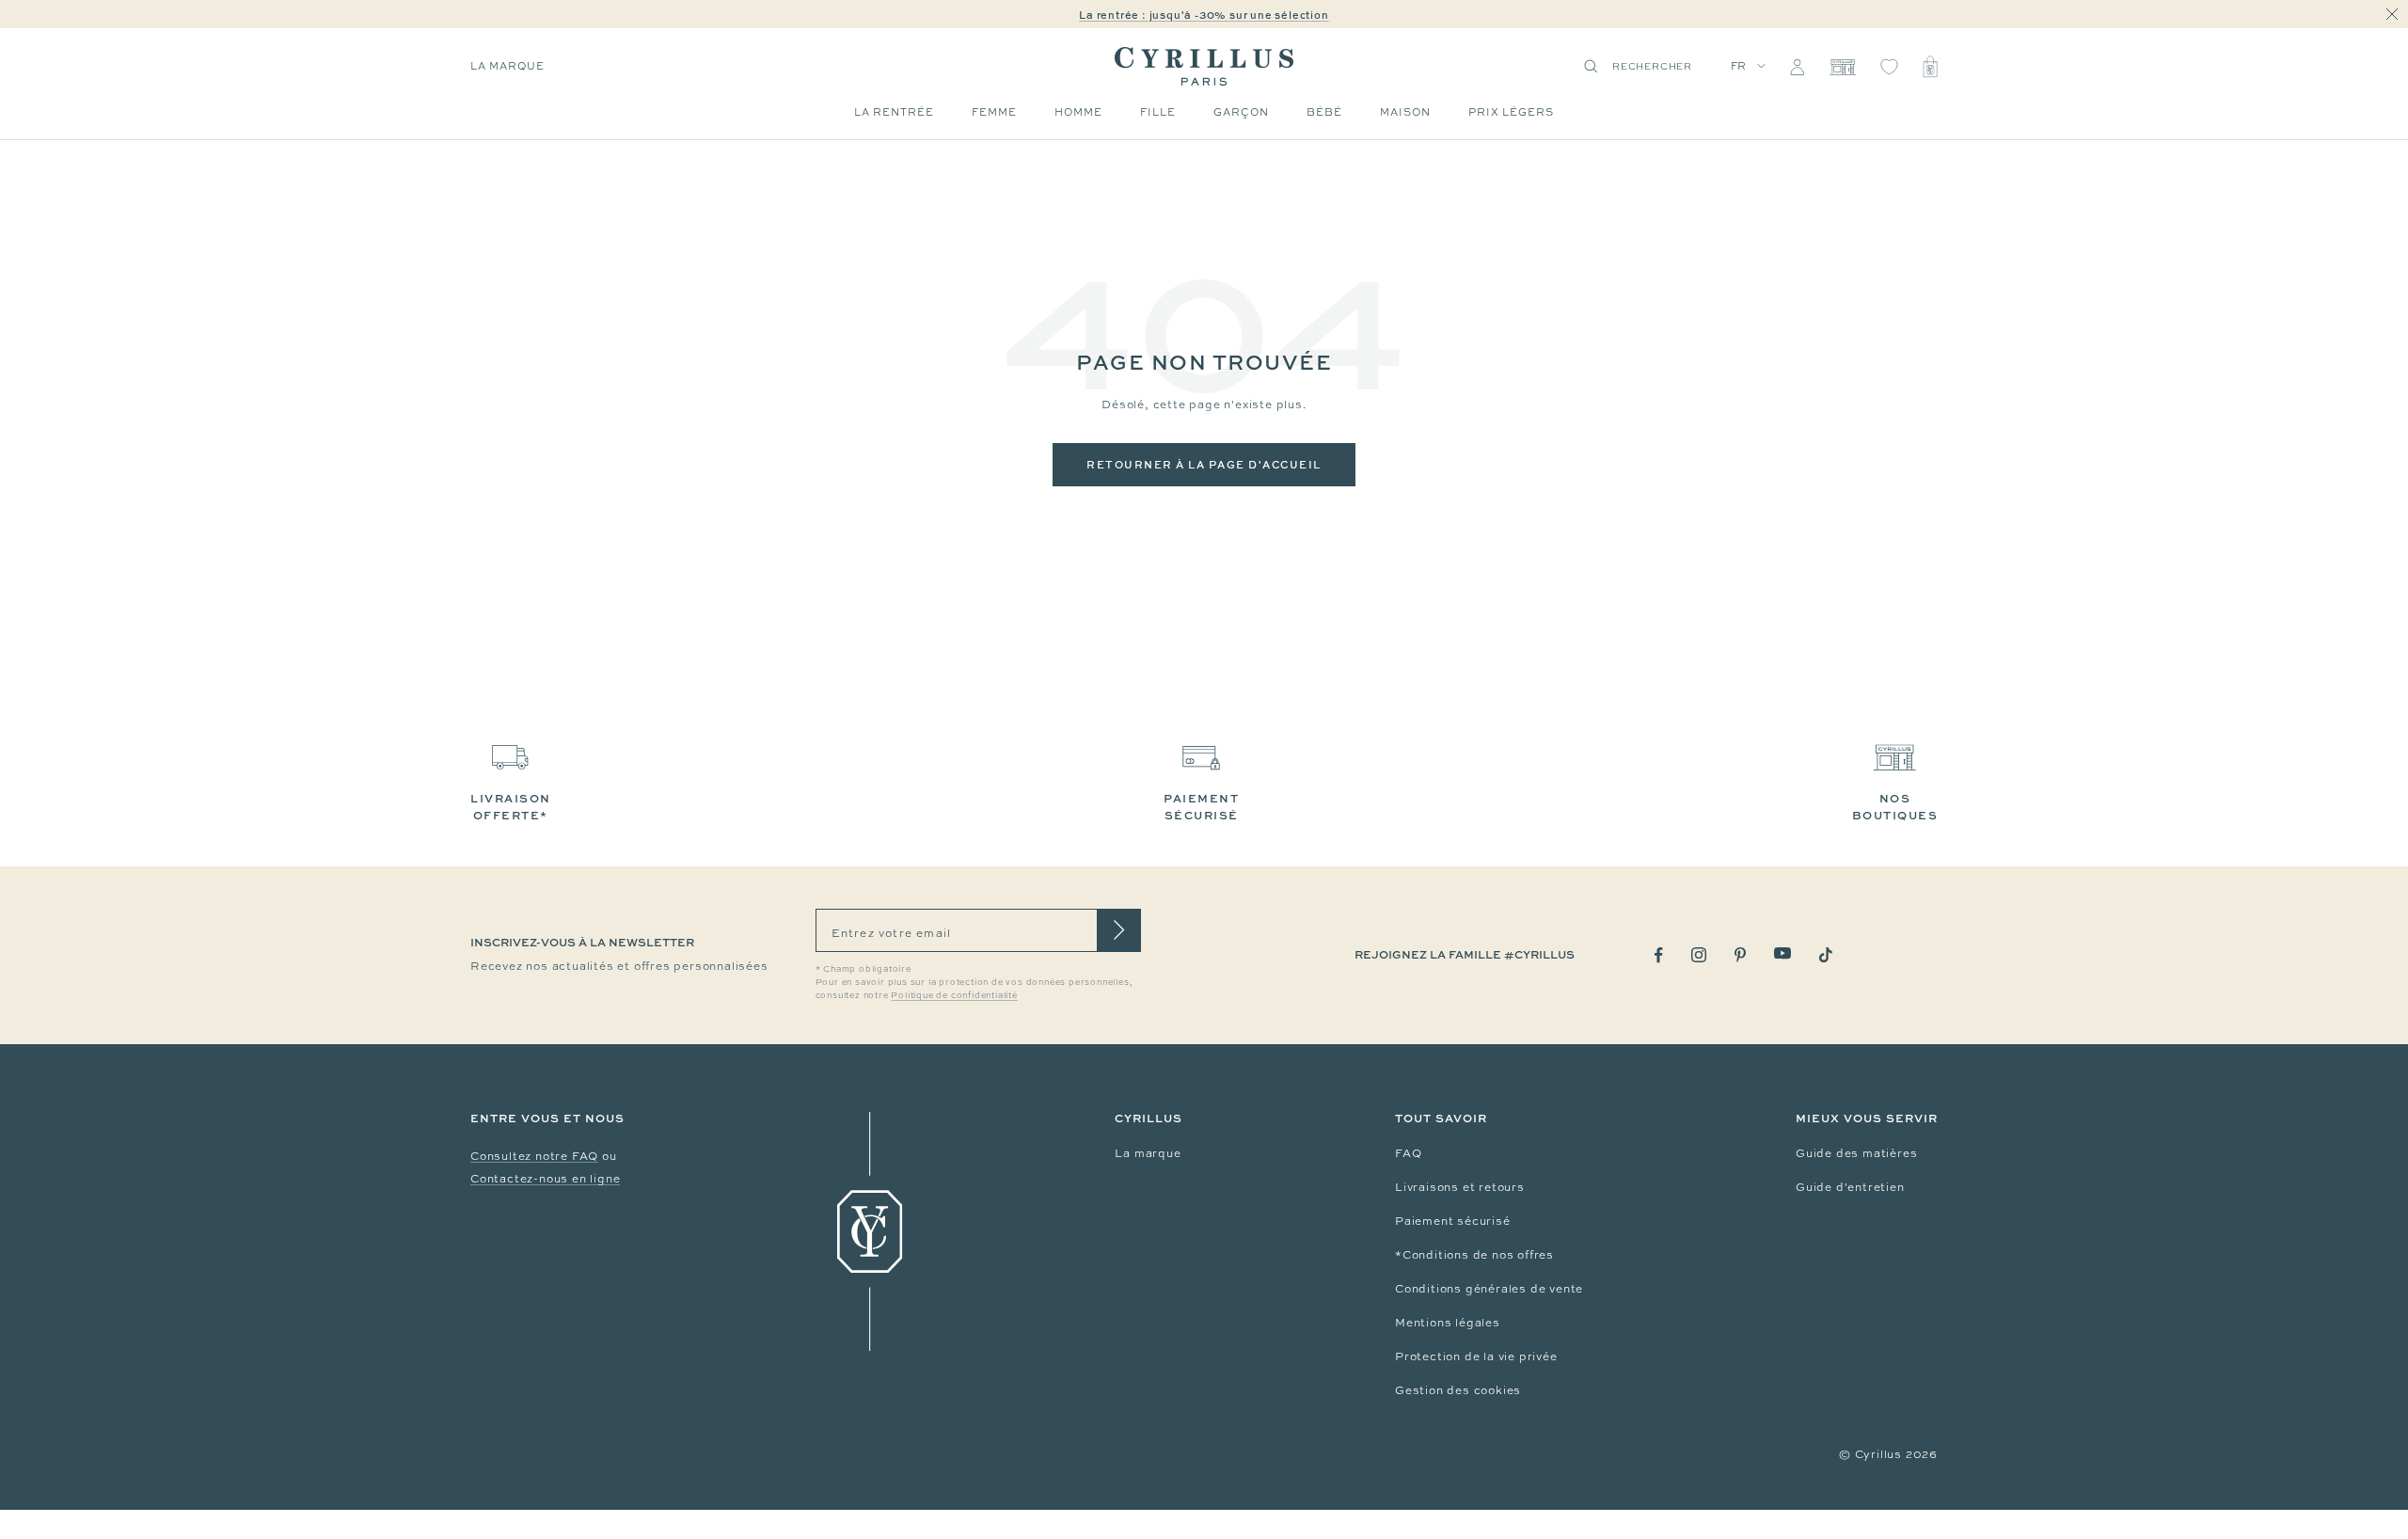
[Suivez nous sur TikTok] (1826, 955)
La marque (1148, 1153)
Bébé (1324, 112)
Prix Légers (1511, 112)
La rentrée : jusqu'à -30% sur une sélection (1204, 15)
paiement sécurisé (1201, 807)
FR (1739, 66)
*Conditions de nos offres (1474, 1255)
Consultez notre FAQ (534, 1156)
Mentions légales (1448, 1323)
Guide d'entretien (1850, 1187)
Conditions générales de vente (1489, 1289)
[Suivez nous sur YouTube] (1782, 953)
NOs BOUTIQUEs (1895, 807)
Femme (994, 112)
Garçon (1241, 112)
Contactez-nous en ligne (545, 1179)
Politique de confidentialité (954, 995)
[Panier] (1930, 67)
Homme (1078, 112)
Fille (1158, 112)
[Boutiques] (1842, 67)
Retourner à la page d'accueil (1204, 464)
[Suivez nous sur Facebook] (1659, 955)
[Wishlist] (1889, 67)
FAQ (1408, 1153)
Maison (1405, 112)
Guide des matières (1856, 1153)
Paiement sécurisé (1453, 1221)
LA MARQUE (507, 66)
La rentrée (894, 112)
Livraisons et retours (1460, 1187)
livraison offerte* (511, 807)
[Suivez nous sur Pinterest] (1740, 955)
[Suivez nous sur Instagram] (1699, 955)
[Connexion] (1797, 67)
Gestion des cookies (1458, 1390)
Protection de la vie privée (1476, 1357)
